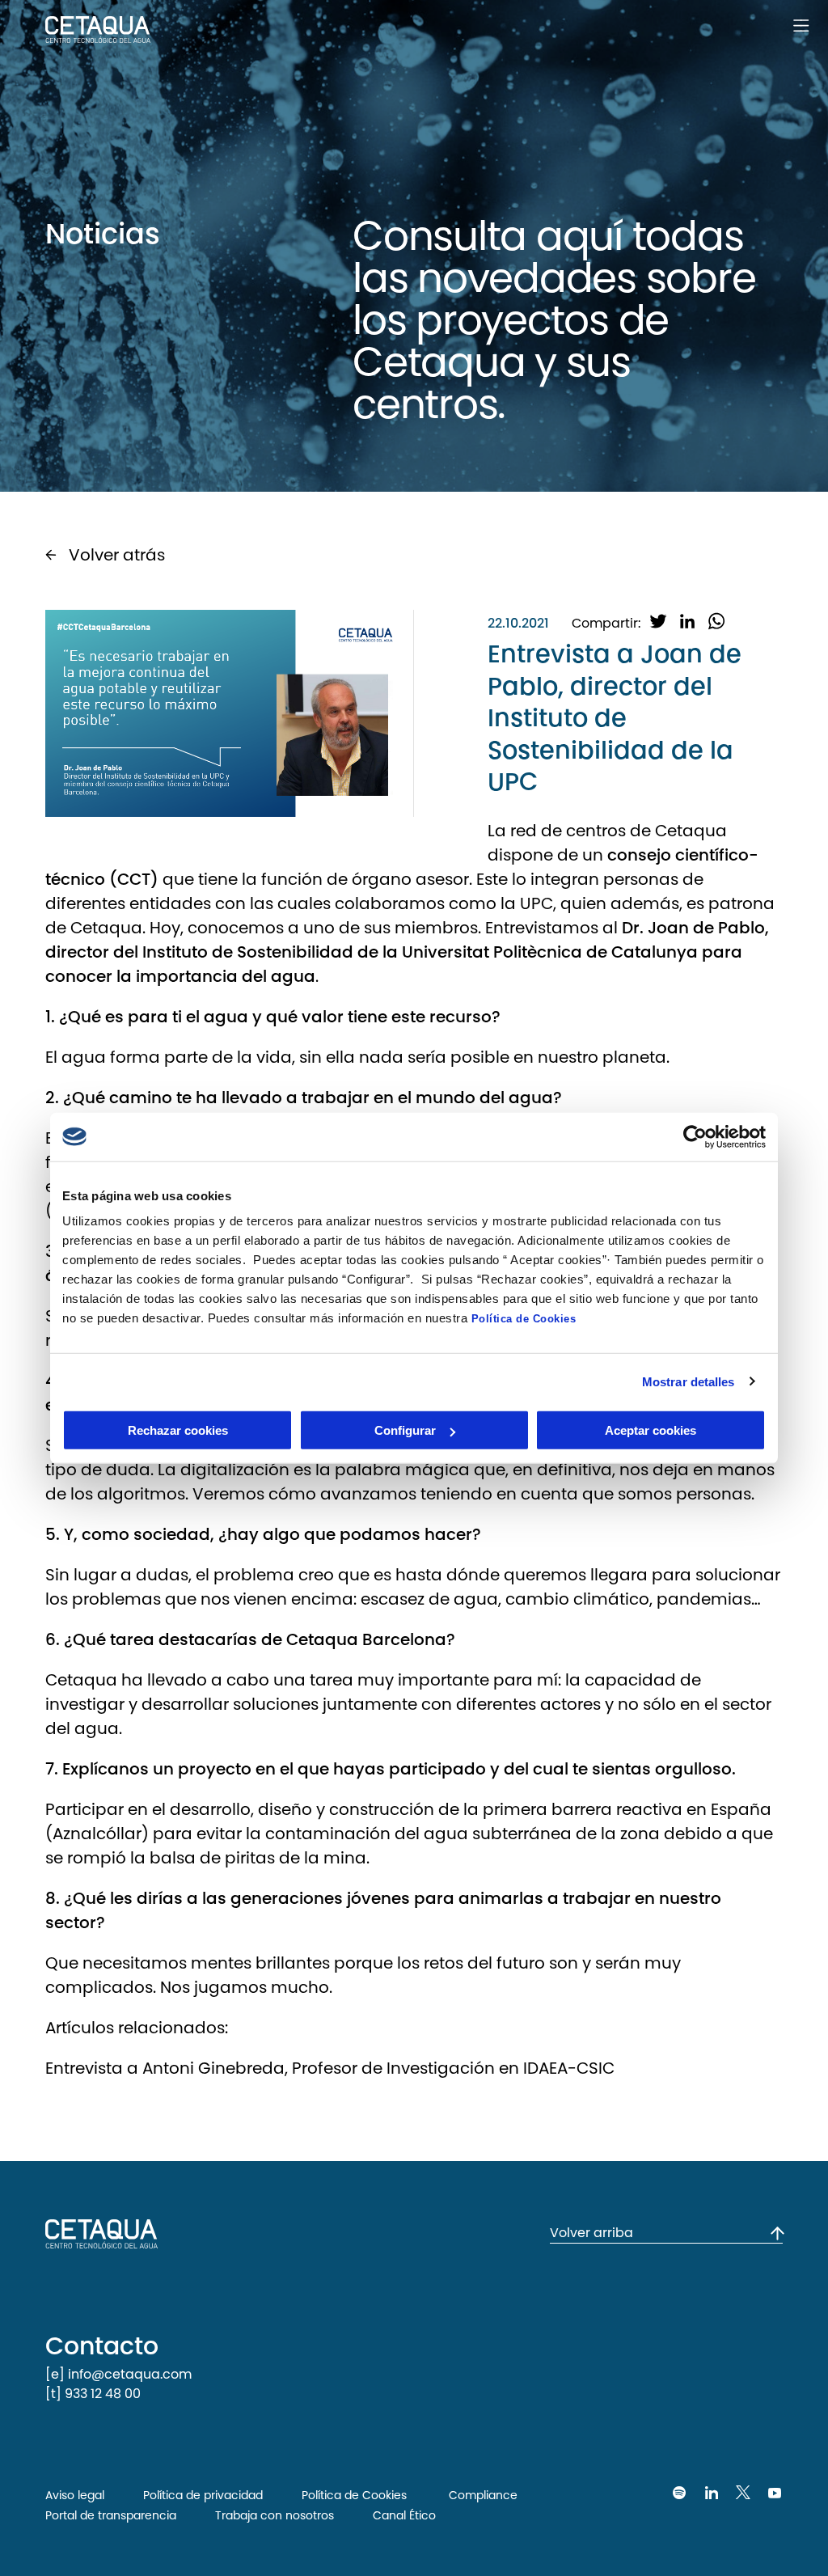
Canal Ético (404, 2515)
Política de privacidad (203, 2495)
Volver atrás (117, 555)
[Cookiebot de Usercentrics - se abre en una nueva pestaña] (695, 1136)
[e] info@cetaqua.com (118, 2374)
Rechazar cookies (178, 1430)
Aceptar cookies (651, 1430)
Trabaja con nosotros (275, 2515)
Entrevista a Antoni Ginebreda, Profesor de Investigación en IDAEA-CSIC (330, 2068)
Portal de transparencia (111, 2515)
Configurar (405, 1430)
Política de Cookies (524, 1319)
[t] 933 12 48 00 (93, 2394)
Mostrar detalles (689, 1381)
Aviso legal (75, 2495)
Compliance (482, 2495)
